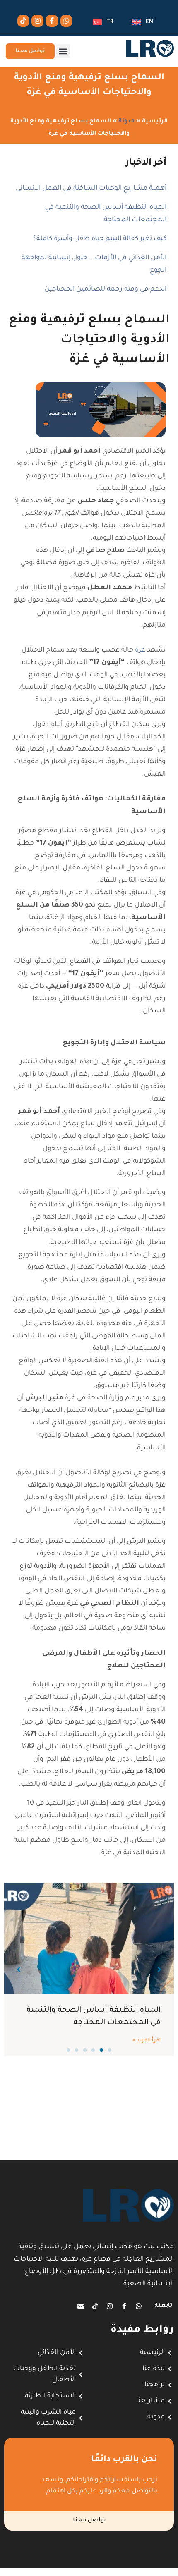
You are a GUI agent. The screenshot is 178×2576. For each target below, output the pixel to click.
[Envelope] (81, 2306)
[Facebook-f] (52, 21)
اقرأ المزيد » (147, 2041)
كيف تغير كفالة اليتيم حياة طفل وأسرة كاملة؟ (100, 239)
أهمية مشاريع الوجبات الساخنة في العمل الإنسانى (91, 189)
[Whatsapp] (66, 21)
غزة (140, 650)
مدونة (126, 121)
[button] (63, 51)
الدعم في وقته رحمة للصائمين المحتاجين (105, 289)
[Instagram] (37, 21)
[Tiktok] (23, 21)
